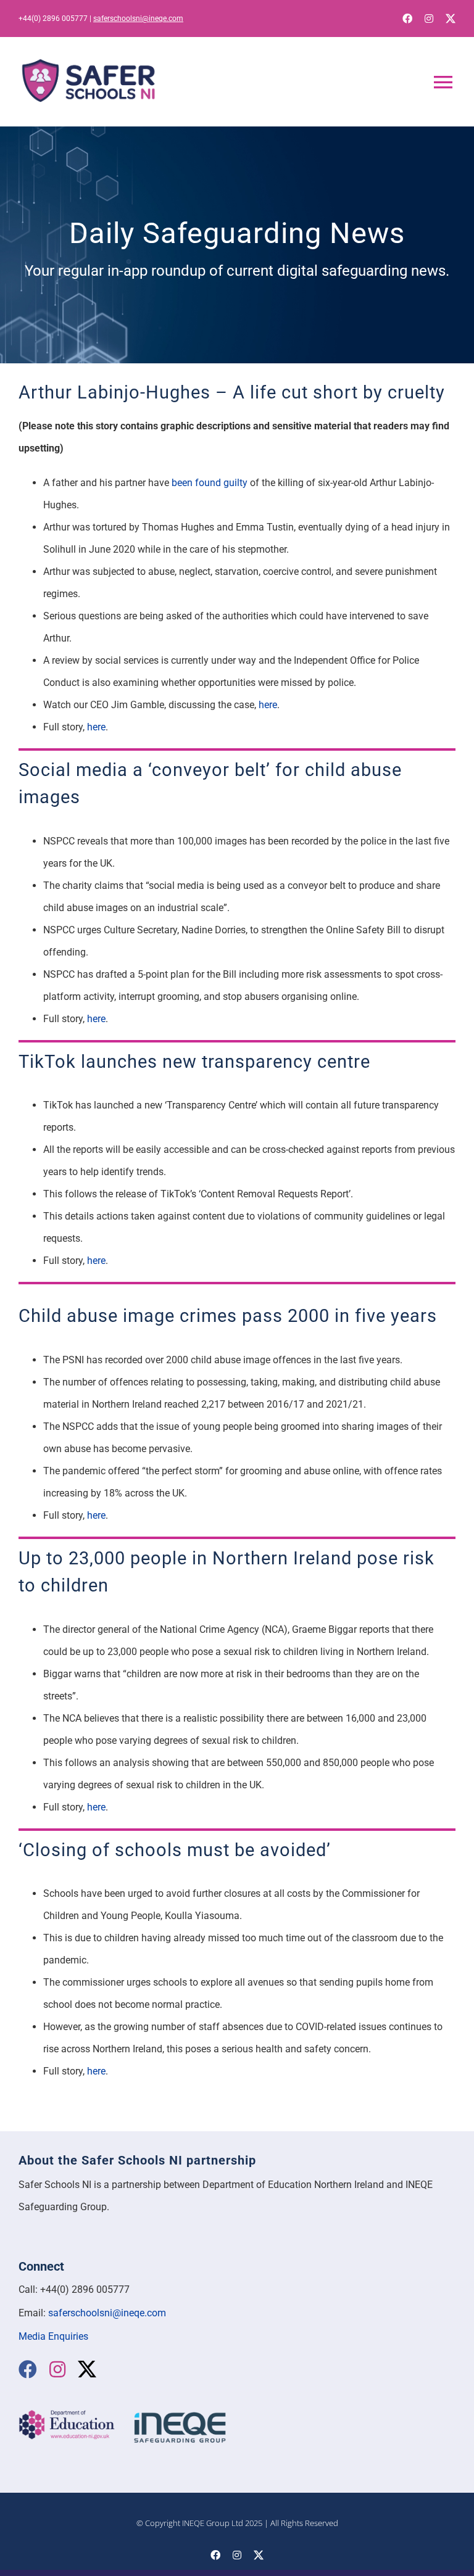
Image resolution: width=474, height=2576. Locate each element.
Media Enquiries (53, 2336)
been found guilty (210, 483)
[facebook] (407, 19)
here (268, 705)
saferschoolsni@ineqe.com (138, 19)
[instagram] (429, 19)
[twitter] (451, 19)
